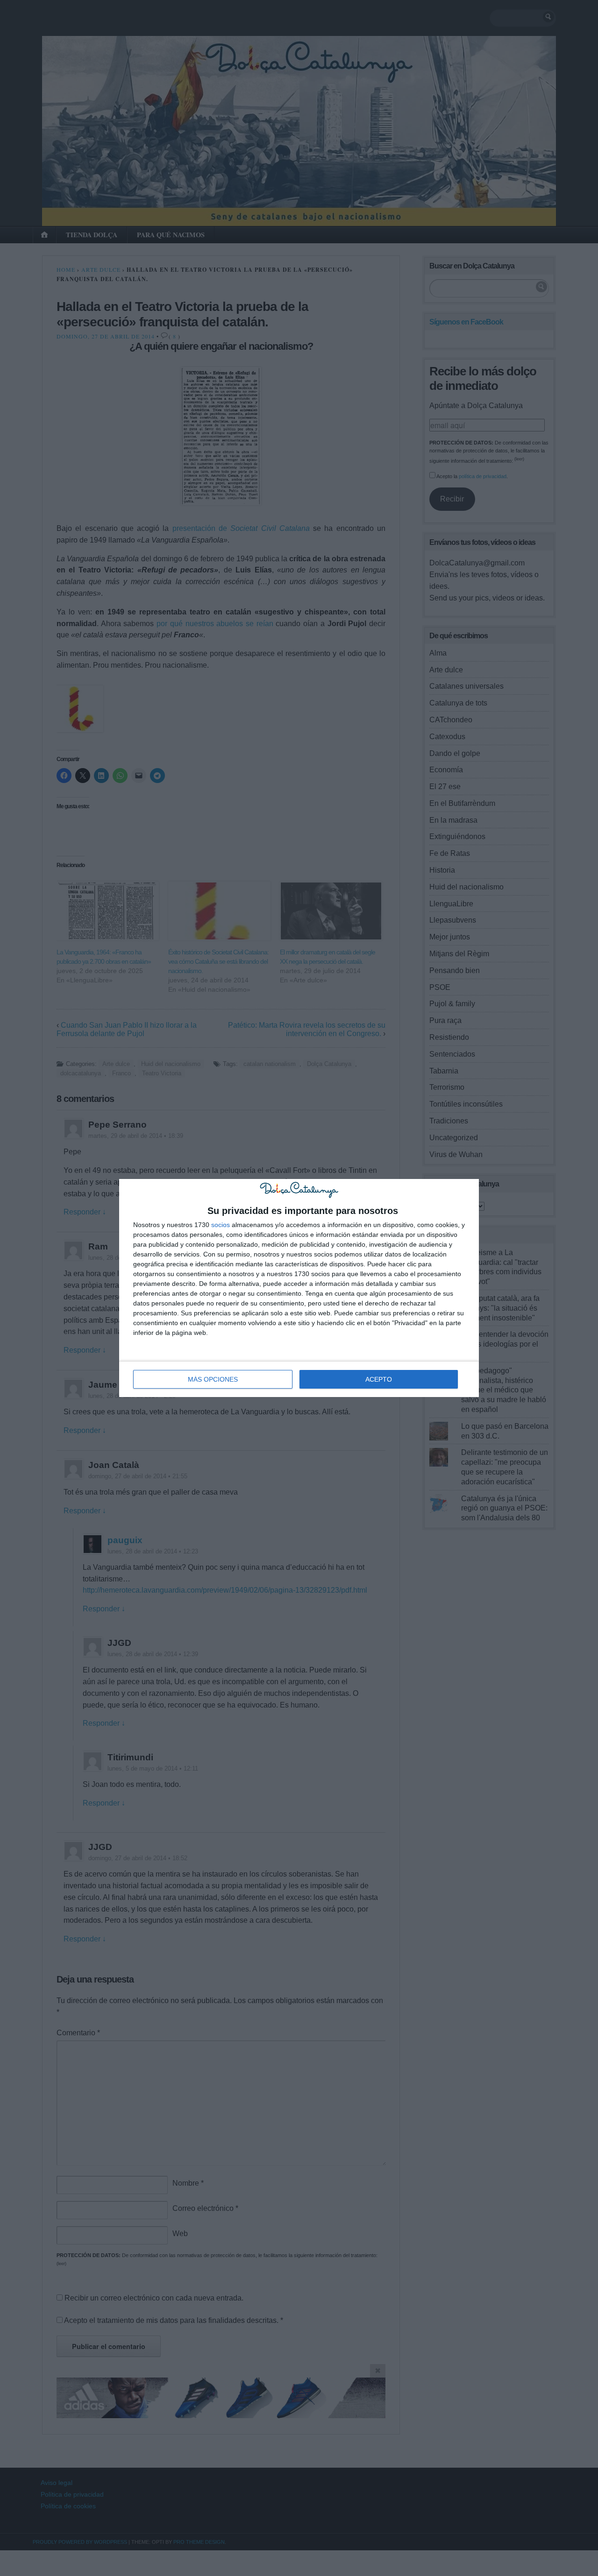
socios (221, 1225)
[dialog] (299, 1288)
